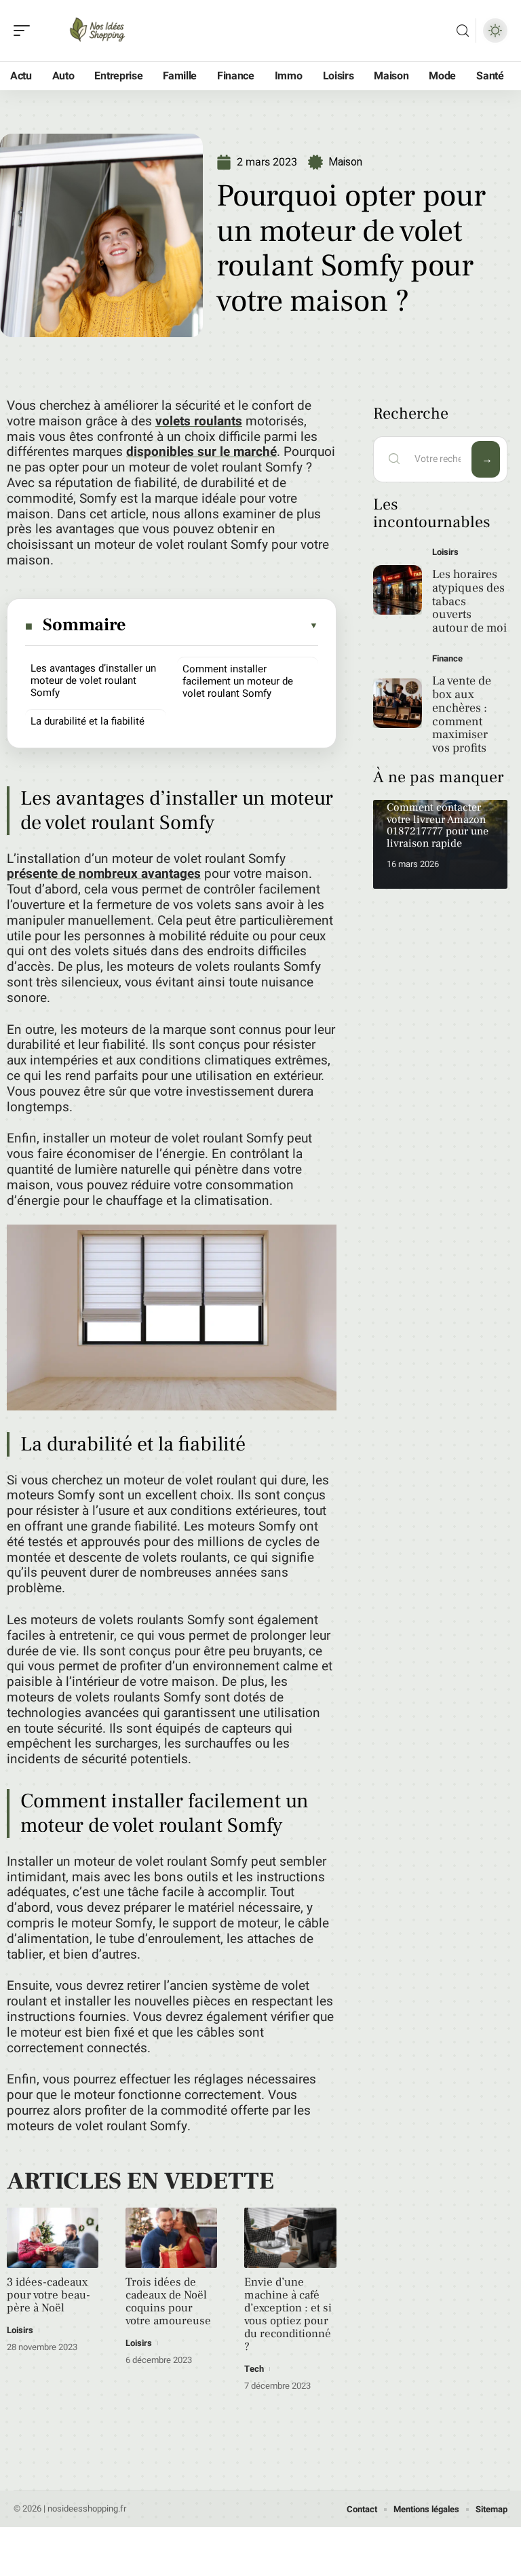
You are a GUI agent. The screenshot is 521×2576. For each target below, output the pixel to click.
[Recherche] (463, 31)
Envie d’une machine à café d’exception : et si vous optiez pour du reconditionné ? (288, 2314)
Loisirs (20, 2330)
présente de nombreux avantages (104, 874)
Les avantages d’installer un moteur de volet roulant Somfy (93, 680)
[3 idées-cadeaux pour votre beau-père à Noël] (53, 2238)
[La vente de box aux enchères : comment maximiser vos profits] (398, 703)
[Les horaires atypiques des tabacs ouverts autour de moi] (398, 590)
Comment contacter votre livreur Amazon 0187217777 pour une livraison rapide (438, 825)
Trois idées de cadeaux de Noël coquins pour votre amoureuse (168, 2302)
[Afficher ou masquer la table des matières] (223, 626)
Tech (254, 2369)
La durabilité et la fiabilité (88, 721)
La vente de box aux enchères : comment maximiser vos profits (462, 714)
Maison (345, 162)
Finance (447, 658)
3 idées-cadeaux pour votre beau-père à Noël (49, 2295)
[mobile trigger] (25, 31)
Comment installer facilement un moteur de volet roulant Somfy (238, 681)
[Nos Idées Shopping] (98, 31)
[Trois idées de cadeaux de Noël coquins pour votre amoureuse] (171, 2238)
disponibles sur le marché (201, 452)
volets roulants (199, 421)
